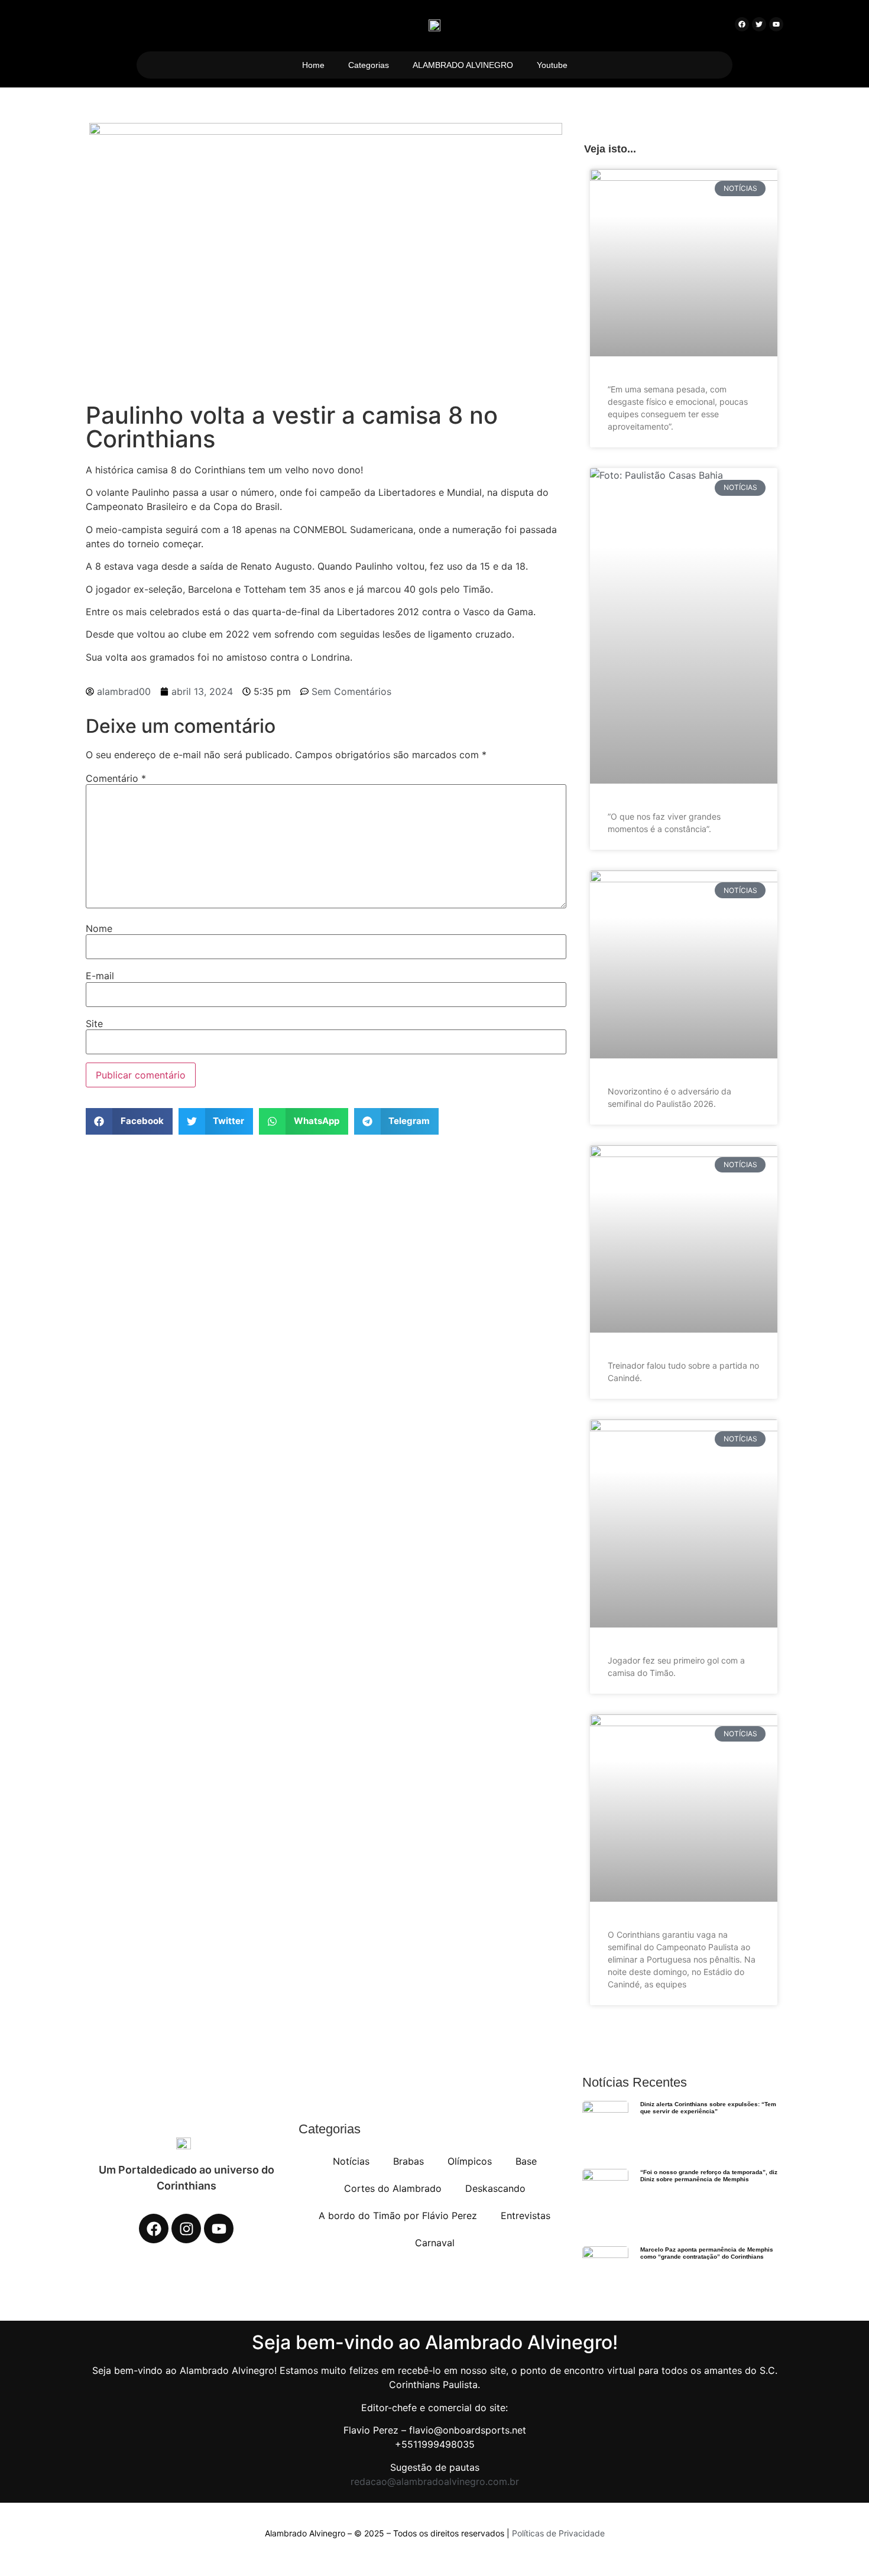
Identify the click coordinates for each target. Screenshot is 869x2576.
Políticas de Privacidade (558, 2533)
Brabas (408, 2161)
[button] (129, 1121)
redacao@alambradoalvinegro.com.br (435, 2481)
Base (526, 2161)
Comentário (116, 778)
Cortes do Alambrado (393, 2188)
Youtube (552, 65)
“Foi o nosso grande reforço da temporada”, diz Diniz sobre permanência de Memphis (709, 2176)
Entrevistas (526, 2216)
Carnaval (435, 2243)
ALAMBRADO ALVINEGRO (463, 65)
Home (313, 65)
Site (94, 1024)
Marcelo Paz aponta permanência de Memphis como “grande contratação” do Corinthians (707, 2253)
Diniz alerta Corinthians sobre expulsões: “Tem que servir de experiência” (708, 2108)
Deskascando (495, 2188)
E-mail (100, 976)
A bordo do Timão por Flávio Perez (398, 2216)
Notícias (351, 2161)
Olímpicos (470, 2161)
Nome (99, 928)
